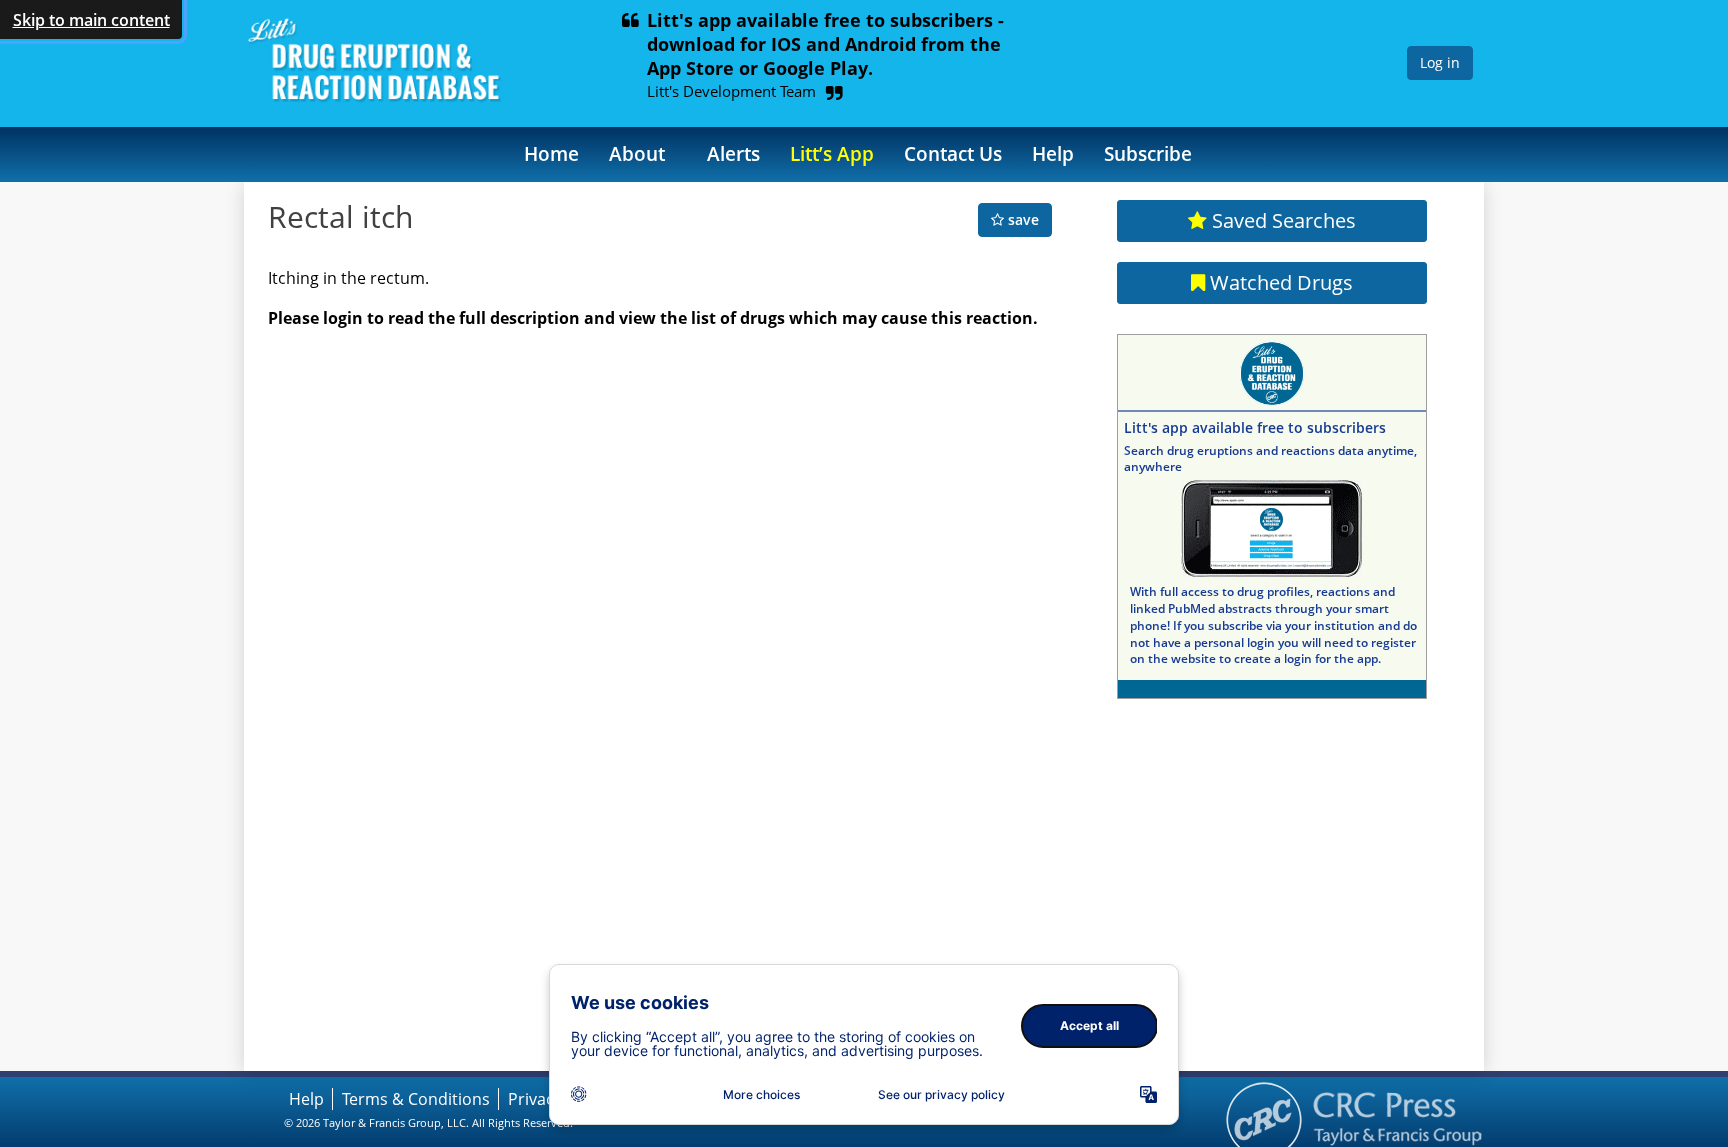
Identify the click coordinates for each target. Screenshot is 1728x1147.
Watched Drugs (1279, 282)
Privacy (535, 1099)
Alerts (733, 153)
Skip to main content (91, 20)
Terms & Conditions (416, 1099)
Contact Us (953, 153)
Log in (1440, 62)
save (1021, 219)
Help (1053, 153)
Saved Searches (1281, 220)
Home (551, 153)
